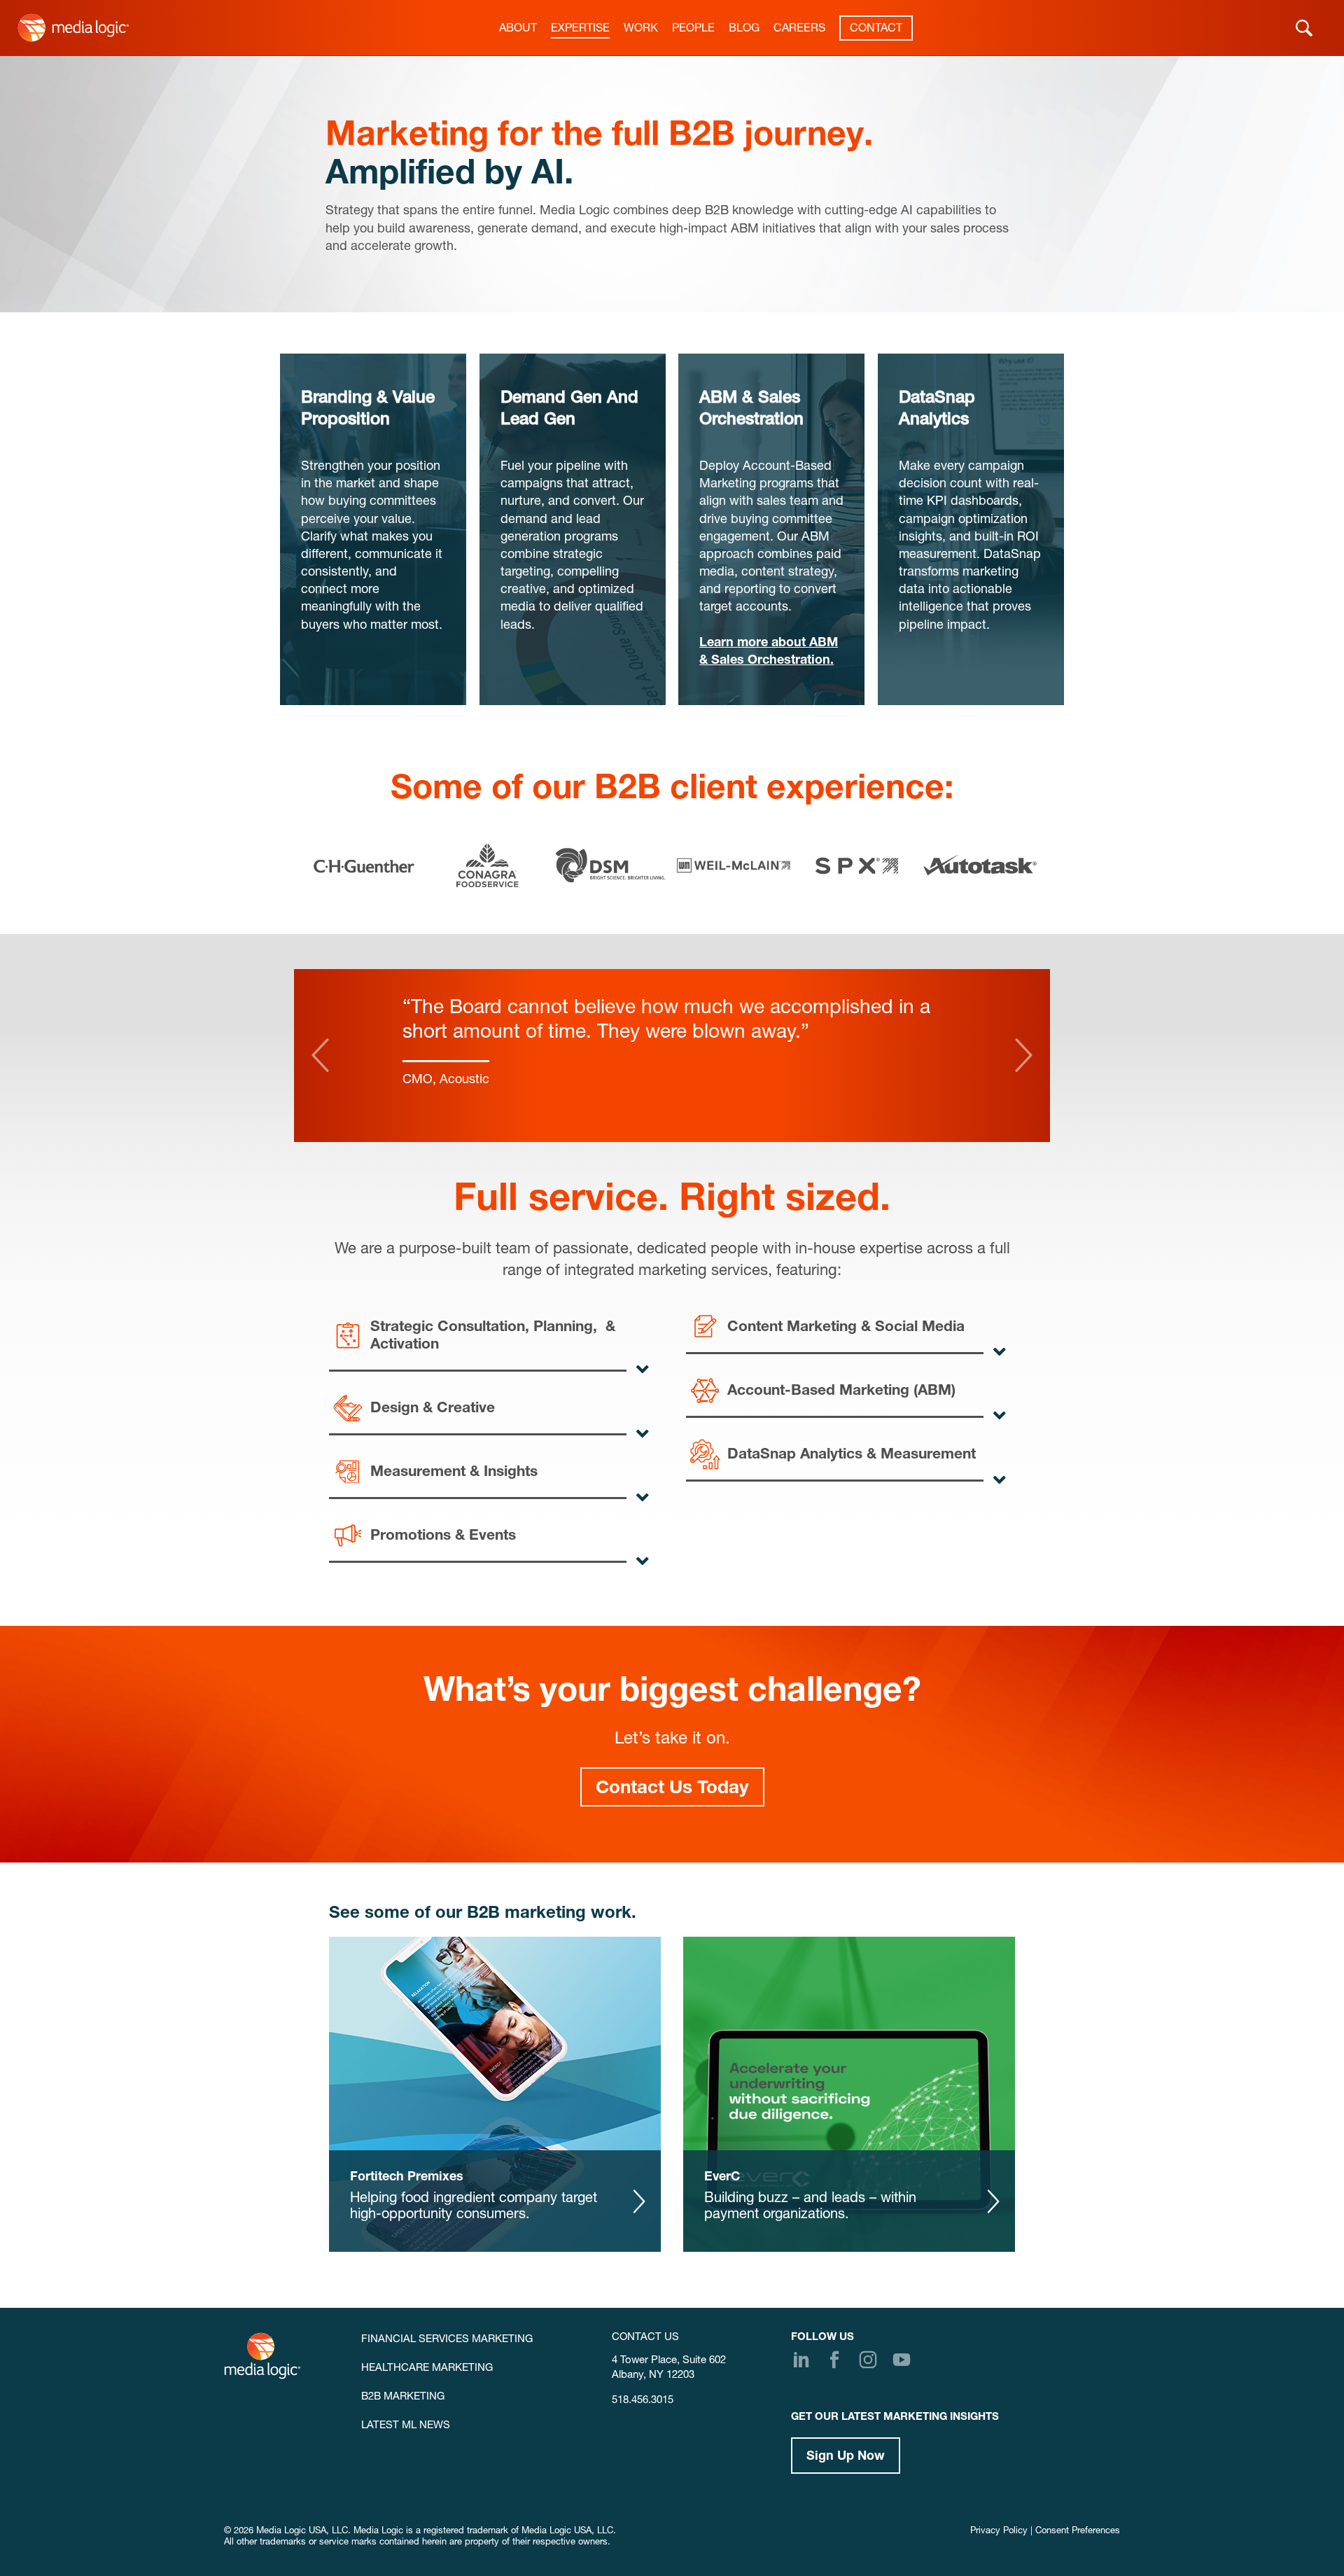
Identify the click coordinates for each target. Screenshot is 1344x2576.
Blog (744, 29)
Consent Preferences (1078, 2532)
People (693, 29)
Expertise (580, 29)
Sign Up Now (846, 2457)
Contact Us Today (672, 1789)
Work (641, 29)
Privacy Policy (999, 2532)
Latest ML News (406, 2426)
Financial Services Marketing (447, 2340)
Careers (799, 29)
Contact (876, 29)
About (518, 29)
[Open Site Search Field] (1304, 28)
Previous (320, 1055)
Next (1024, 1055)
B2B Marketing (403, 2397)
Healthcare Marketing (427, 2368)
